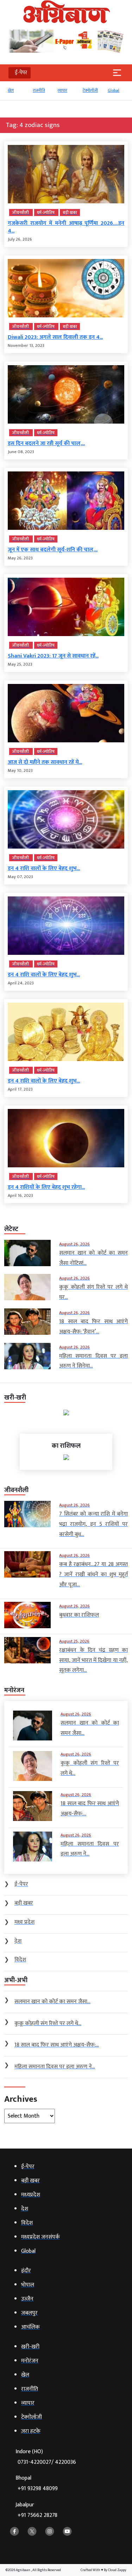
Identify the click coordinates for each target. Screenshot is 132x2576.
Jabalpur (36, 2510)
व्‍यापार (62, 90)
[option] (17, 94)
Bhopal (37, 2483)
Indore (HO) (46, 2457)
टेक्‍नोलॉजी (90, 90)
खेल (11, 90)
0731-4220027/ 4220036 (47, 2462)
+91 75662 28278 (37, 2515)
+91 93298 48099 (38, 2489)
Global (114, 90)
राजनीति (39, 90)
